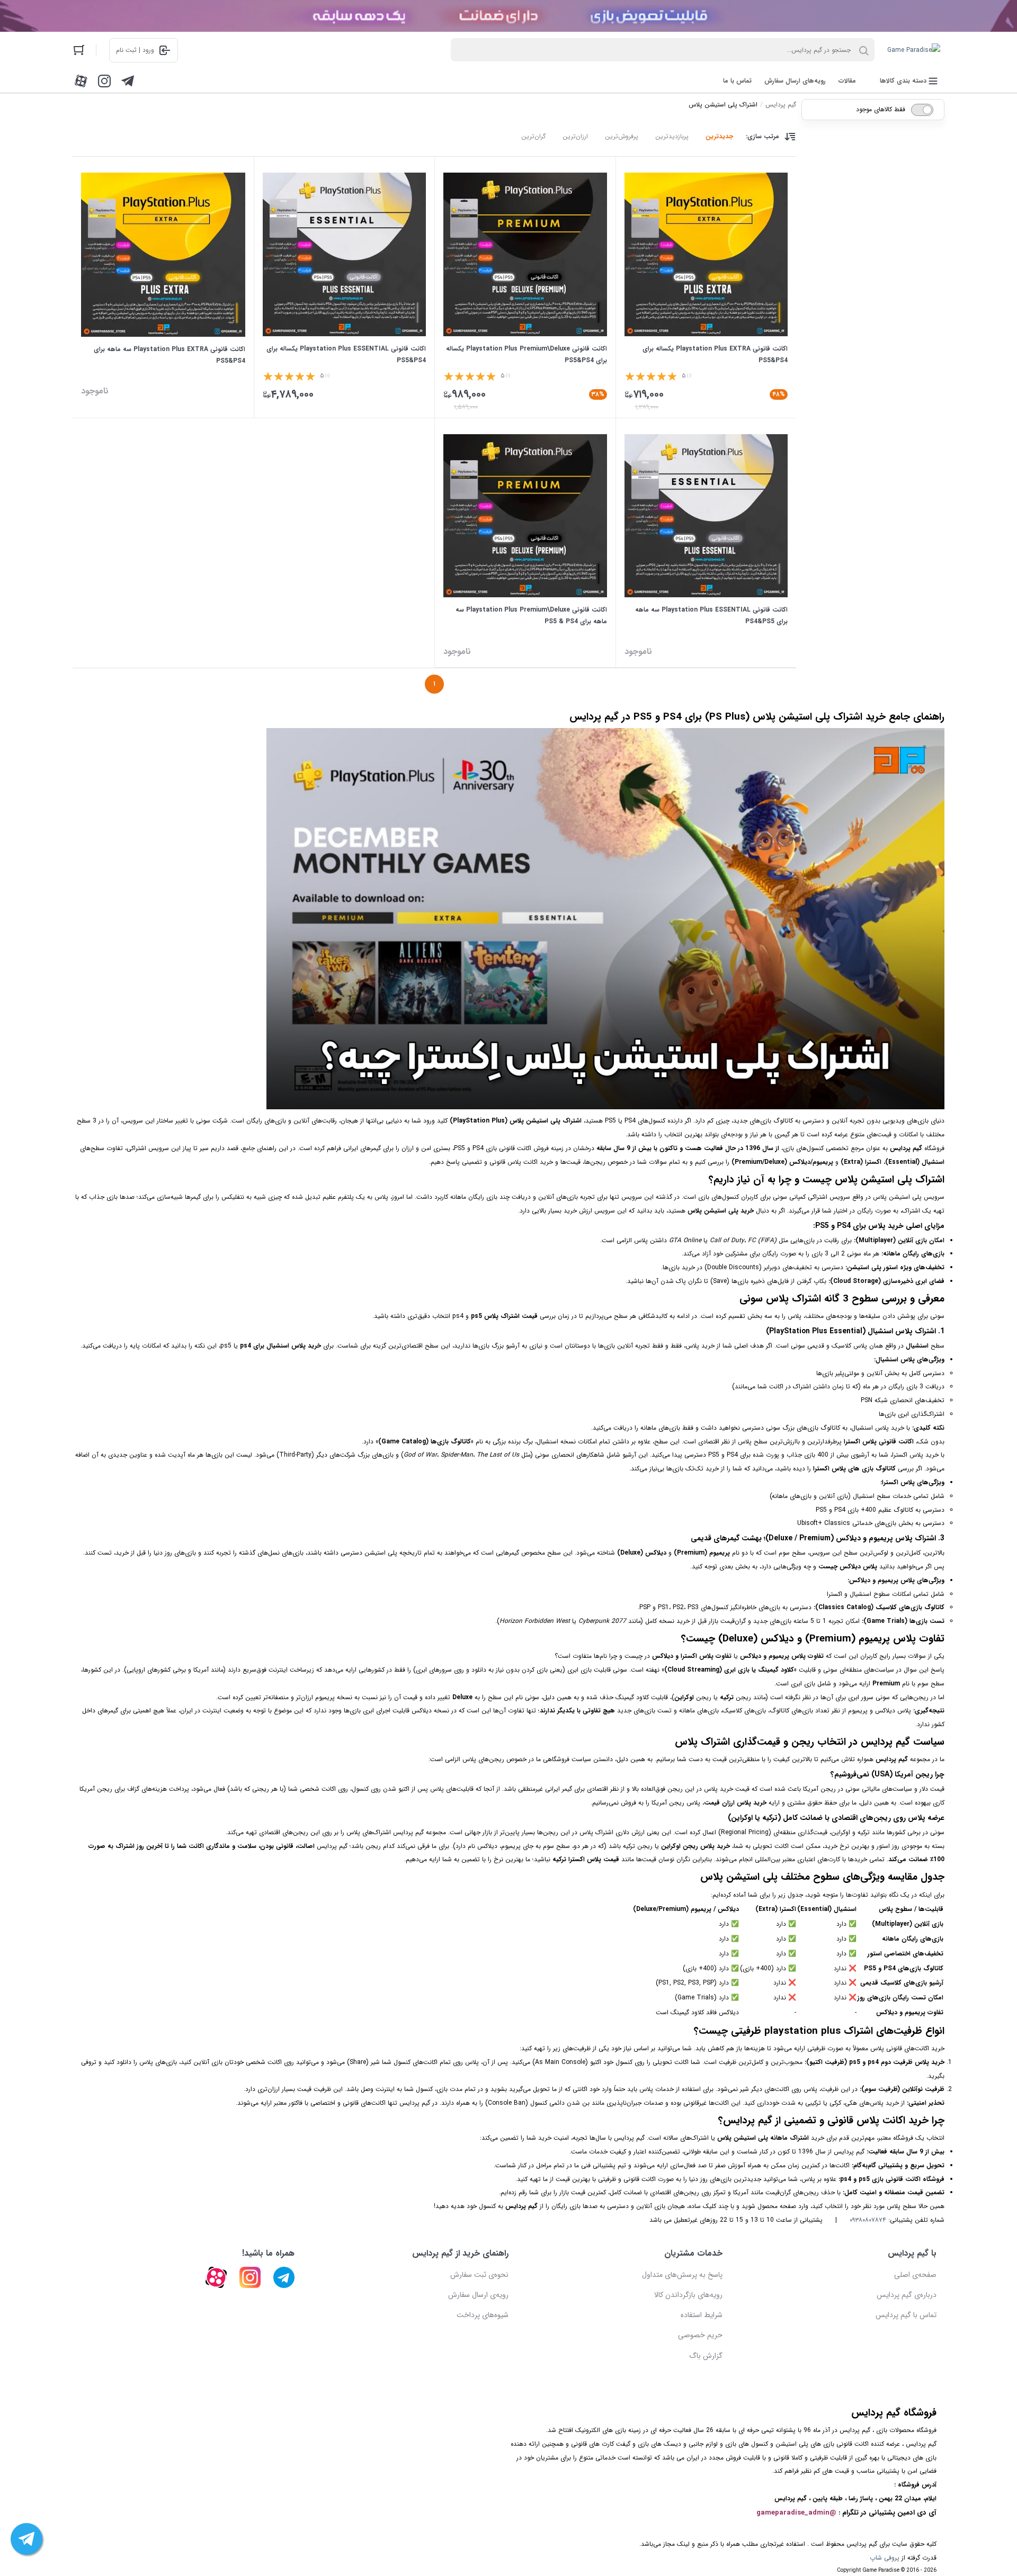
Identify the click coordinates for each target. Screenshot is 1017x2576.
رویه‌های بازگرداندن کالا (688, 2295)
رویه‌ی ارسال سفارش (478, 2295)
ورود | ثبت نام (135, 50)
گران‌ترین (533, 136)
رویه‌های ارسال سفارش (795, 81)
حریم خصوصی (700, 2335)
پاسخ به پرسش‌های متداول (682, 2275)
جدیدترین (719, 136)
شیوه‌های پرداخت (483, 2315)
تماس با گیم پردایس (906, 2315)
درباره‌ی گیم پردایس (907, 2295)
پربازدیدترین (672, 136)
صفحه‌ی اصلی (915, 2275)
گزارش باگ (706, 2356)
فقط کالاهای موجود (881, 109)
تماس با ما (737, 81)
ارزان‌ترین (575, 136)
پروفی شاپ (885, 2558)
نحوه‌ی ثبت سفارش (479, 2275)
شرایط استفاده (702, 2315)
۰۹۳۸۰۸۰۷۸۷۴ (868, 2220)
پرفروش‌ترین (622, 136)
